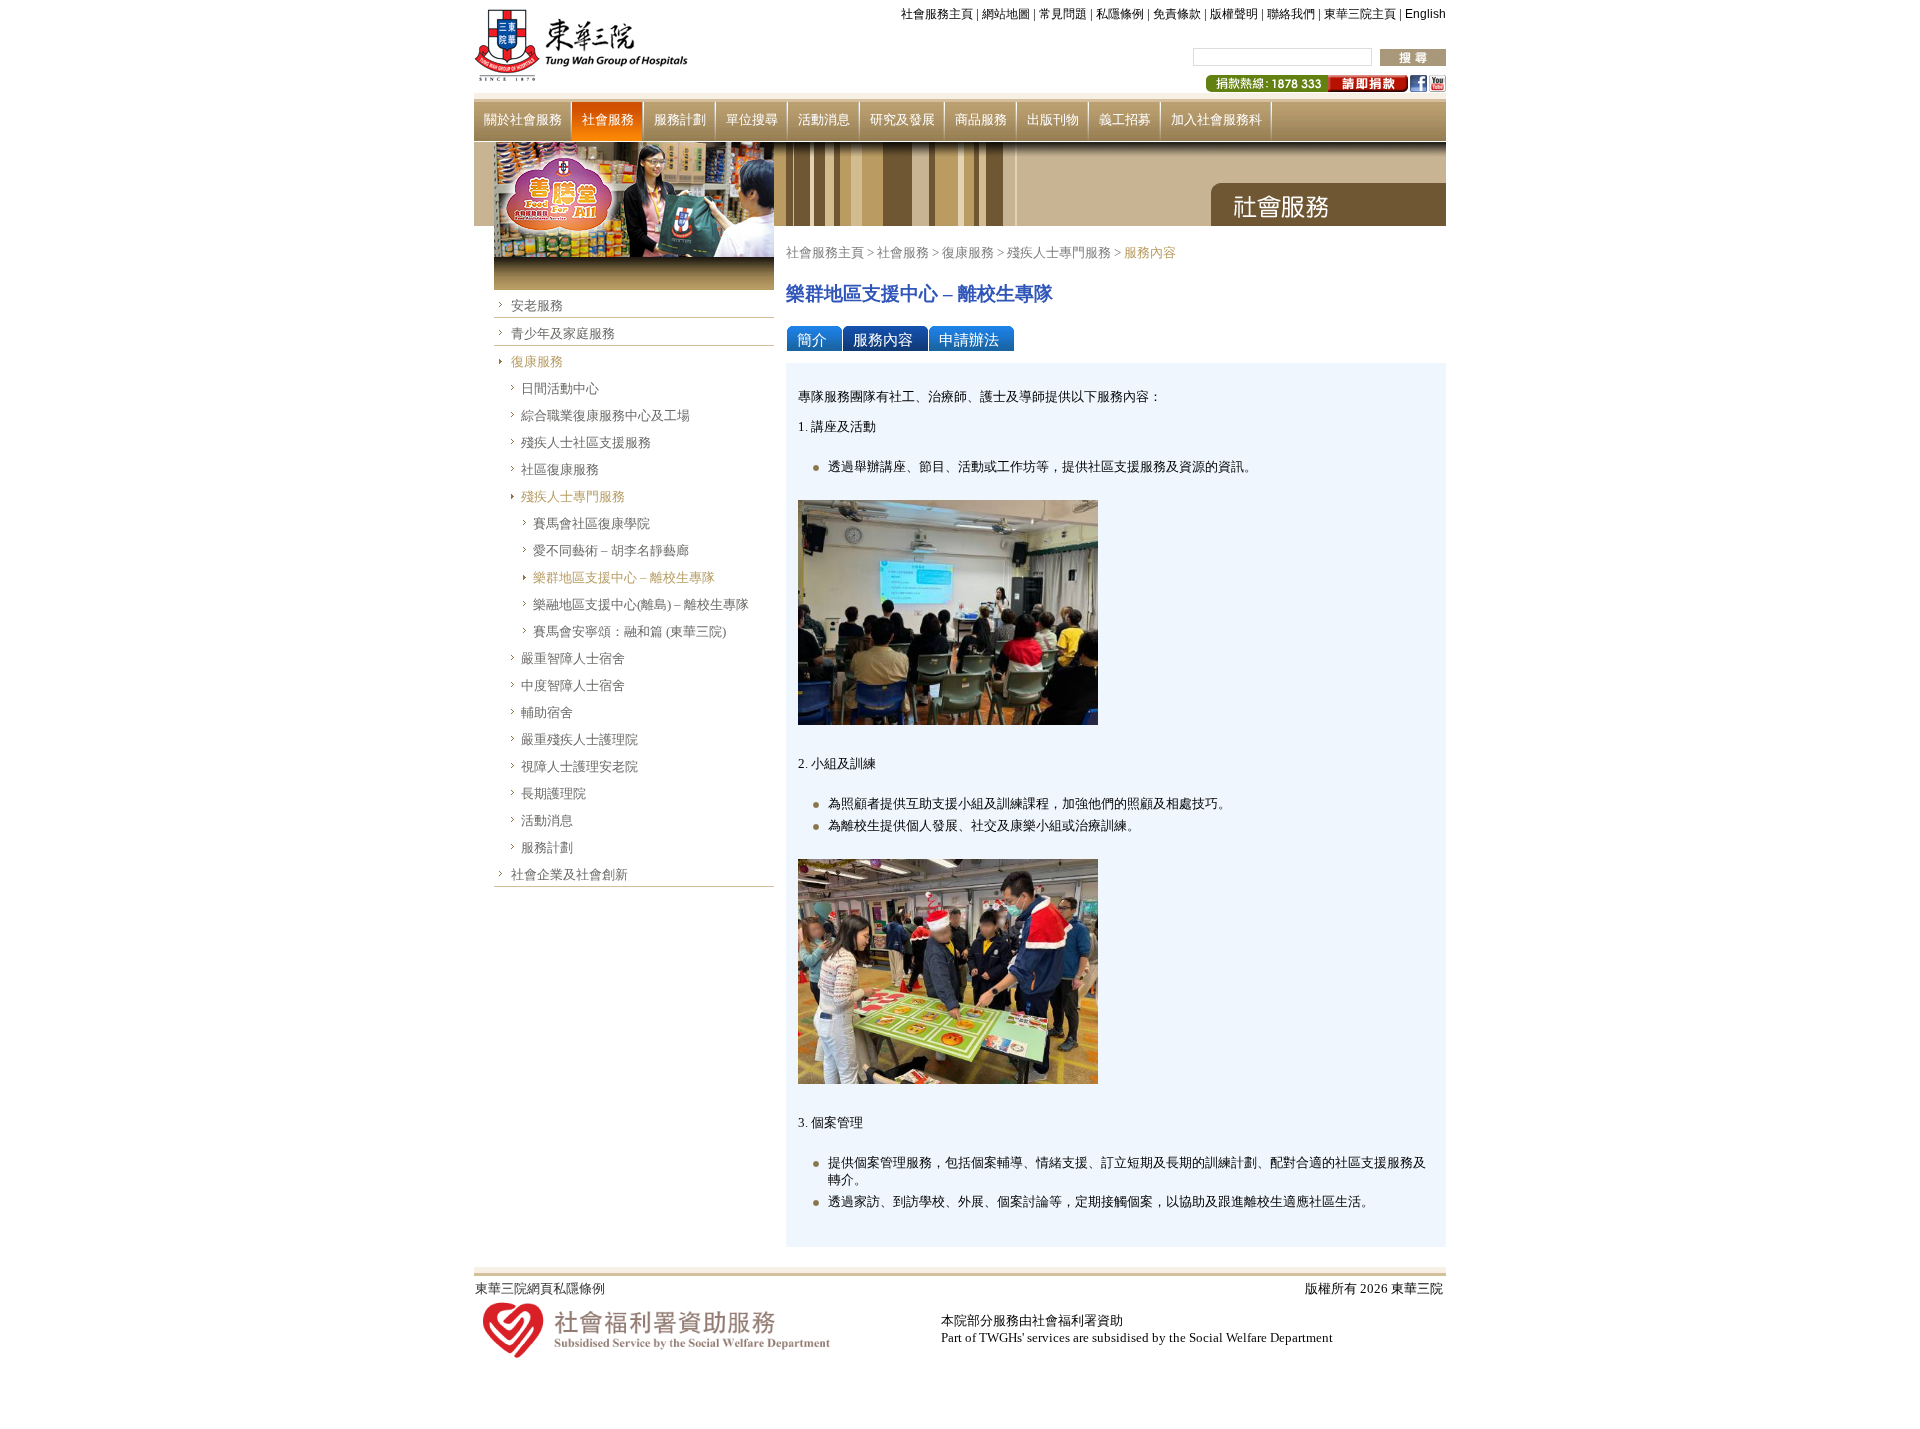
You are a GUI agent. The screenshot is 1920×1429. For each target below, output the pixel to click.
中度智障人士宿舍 (573, 685)
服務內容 (1150, 252)
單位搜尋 (752, 119)
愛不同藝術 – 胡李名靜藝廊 (611, 550)
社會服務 (608, 119)
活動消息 (824, 119)
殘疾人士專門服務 (573, 496)
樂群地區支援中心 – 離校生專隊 (624, 577)
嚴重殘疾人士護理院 (579, 739)
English (1425, 14)
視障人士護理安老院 (579, 766)
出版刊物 (1053, 119)
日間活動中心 (560, 388)
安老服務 (537, 305)
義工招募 (1125, 119)
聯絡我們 (1291, 14)
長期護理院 (553, 793)
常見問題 (1063, 14)
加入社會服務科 (1216, 119)
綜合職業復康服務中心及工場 (605, 415)
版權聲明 (1234, 14)
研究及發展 (902, 119)
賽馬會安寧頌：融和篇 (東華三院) (629, 631)
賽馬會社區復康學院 (591, 523)
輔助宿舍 (547, 712)
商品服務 (981, 119)
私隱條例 (1120, 14)
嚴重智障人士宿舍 (573, 658)
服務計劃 (680, 119)
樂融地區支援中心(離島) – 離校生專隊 (641, 604)
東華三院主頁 (1360, 14)
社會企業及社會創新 (569, 874)
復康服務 (537, 361)
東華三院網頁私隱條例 (540, 1288)
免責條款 (1177, 14)
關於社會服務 (523, 119)
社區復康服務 (560, 469)
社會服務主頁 (937, 14)
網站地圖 (1006, 14)
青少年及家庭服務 (563, 333)
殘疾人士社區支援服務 (586, 442)
